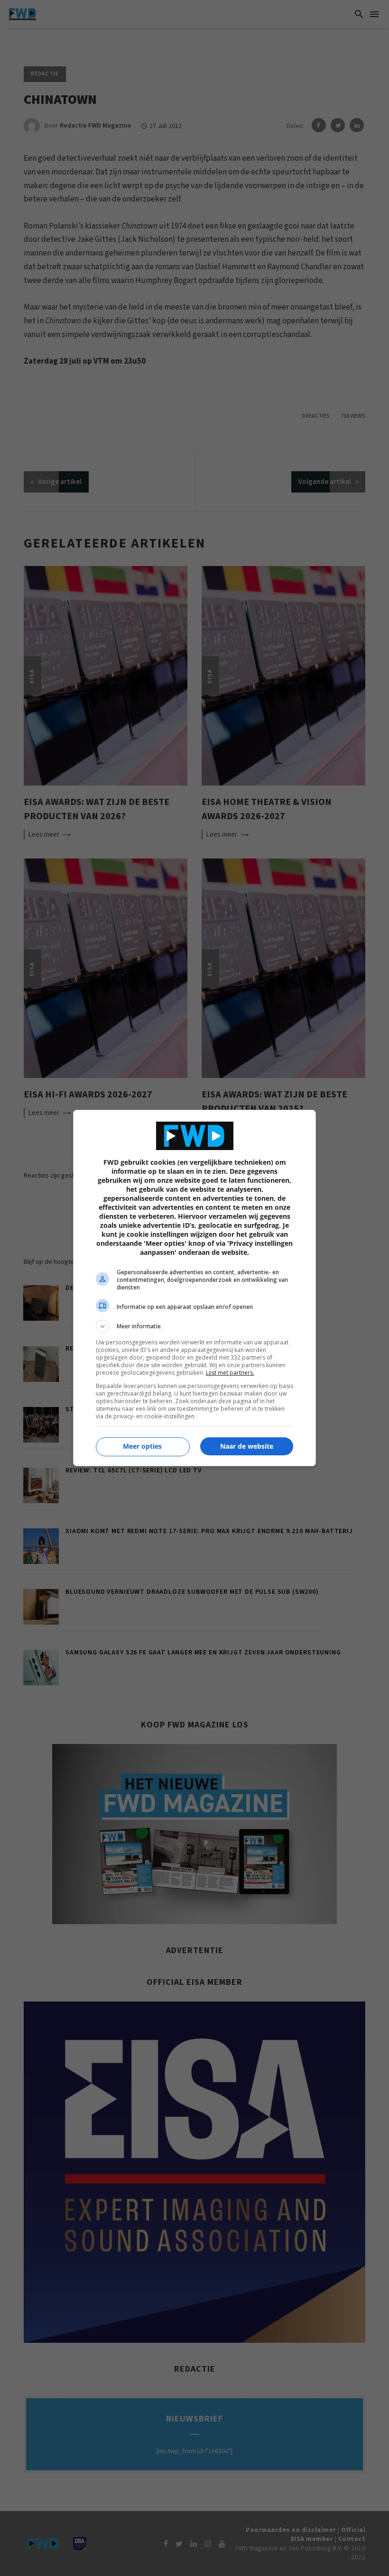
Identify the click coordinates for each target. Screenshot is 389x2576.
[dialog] (194, 1288)
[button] (194, 1326)
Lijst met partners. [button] (230, 1373)
